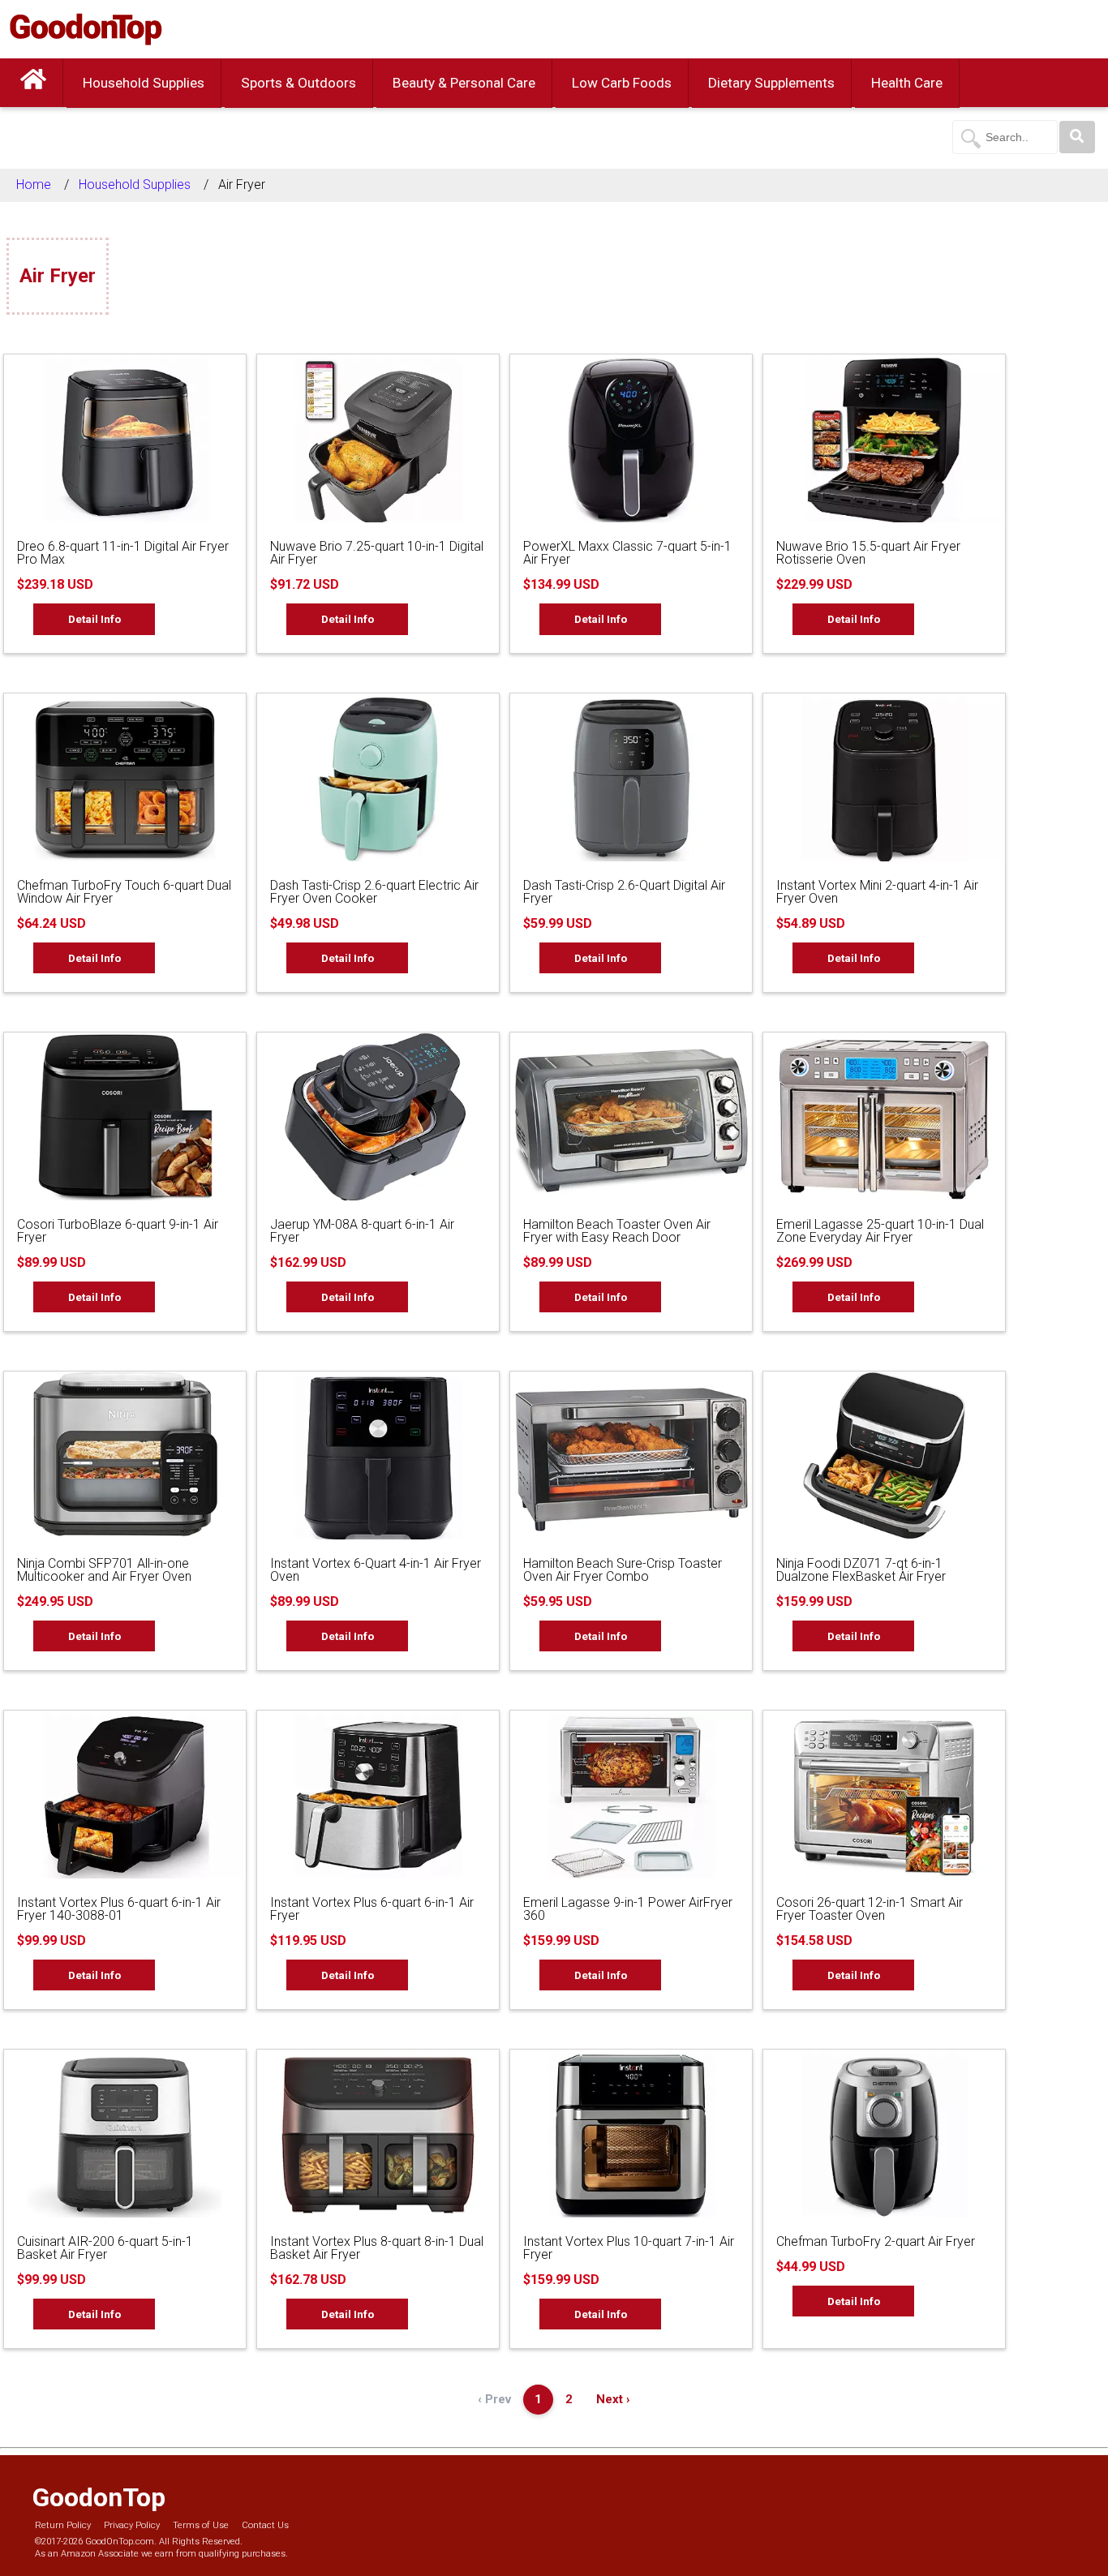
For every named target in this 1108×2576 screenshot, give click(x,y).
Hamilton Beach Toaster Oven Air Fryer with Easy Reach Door (617, 1231)
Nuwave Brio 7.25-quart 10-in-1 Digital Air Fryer (377, 553)
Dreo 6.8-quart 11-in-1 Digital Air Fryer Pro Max (123, 553)
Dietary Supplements (771, 83)
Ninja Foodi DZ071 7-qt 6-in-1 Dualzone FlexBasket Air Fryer (861, 1570)
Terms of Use (201, 2525)
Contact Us (265, 2525)
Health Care (907, 83)
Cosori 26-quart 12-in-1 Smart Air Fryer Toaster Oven (870, 1909)
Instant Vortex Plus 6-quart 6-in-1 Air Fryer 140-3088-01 (119, 1909)
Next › (613, 2399)
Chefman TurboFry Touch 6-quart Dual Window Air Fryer (124, 892)
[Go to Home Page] (33, 83)
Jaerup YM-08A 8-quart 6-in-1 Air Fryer (362, 1231)
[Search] (1077, 137)
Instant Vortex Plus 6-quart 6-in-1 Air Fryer (372, 1909)
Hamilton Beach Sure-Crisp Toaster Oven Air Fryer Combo (623, 1570)
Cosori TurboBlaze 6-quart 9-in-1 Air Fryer (118, 1231)
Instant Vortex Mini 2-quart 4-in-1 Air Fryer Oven (877, 892)
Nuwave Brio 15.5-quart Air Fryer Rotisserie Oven (868, 553)
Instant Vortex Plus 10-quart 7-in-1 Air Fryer (629, 2248)
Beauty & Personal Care (464, 83)
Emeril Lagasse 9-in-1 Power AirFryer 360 (628, 1909)
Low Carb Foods (622, 83)
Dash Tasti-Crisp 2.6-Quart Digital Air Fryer (624, 892)
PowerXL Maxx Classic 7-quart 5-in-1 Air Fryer (627, 553)
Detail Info (94, 619)
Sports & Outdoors (298, 83)
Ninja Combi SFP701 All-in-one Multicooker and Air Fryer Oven (104, 1570)
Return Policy (63, 2525)
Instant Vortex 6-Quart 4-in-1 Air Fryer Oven (376, 1570)
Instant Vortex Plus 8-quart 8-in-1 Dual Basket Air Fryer (377, 2248)
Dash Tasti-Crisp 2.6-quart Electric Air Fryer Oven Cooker (374, 892)
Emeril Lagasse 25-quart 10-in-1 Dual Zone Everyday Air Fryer (880, 1231)
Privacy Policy (132, 2525)
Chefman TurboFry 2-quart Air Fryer (876, 2241)
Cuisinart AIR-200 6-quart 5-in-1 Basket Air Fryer (105, 2248)
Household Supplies (144, 83)
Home (34, 185)
